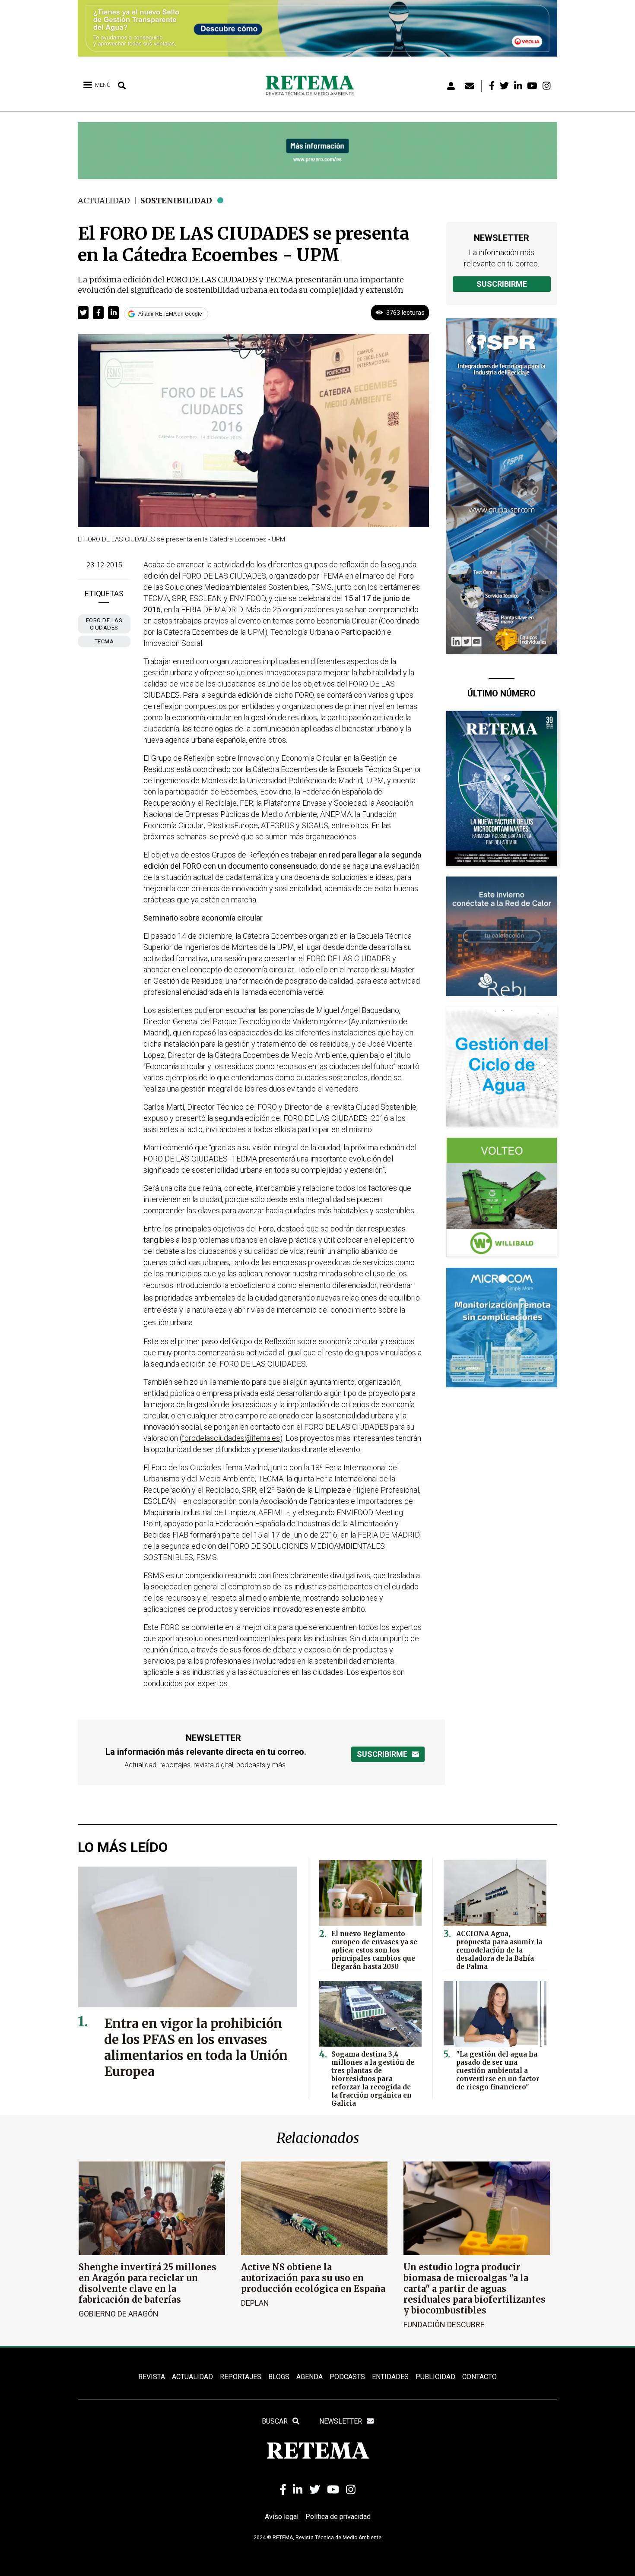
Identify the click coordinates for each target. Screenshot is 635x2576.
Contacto (479, 2377)
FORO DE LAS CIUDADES (104, 624)
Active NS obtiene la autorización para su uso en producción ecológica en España (313, 2278)
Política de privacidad (338, 2517)
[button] (83, 313)
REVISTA (152, 2377)
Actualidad (104, 201)
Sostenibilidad (176, 201)
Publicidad (435, 2377)
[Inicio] (313, 86)
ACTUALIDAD (192, 2377)
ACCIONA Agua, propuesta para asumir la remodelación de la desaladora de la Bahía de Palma (499, 1950)
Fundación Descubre (444, 2324)
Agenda (310, 2377)
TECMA (104, 641)
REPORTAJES (241, 2377)
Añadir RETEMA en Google (170, 314)
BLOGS (279, 2377)
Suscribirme (502, 284)
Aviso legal (282, 2517)
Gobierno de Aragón (119, 2314)
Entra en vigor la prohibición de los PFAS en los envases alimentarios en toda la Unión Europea (196, 2048)
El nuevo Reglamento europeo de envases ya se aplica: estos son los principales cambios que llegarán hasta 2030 (374, 1950)
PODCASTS (347, 2377)
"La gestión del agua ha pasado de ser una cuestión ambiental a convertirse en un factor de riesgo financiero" (498, 2071)
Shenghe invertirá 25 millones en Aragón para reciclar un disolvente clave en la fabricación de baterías (148, 2283)
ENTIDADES (390, 2377)
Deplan (255, 2303)
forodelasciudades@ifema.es (231, 1438)
